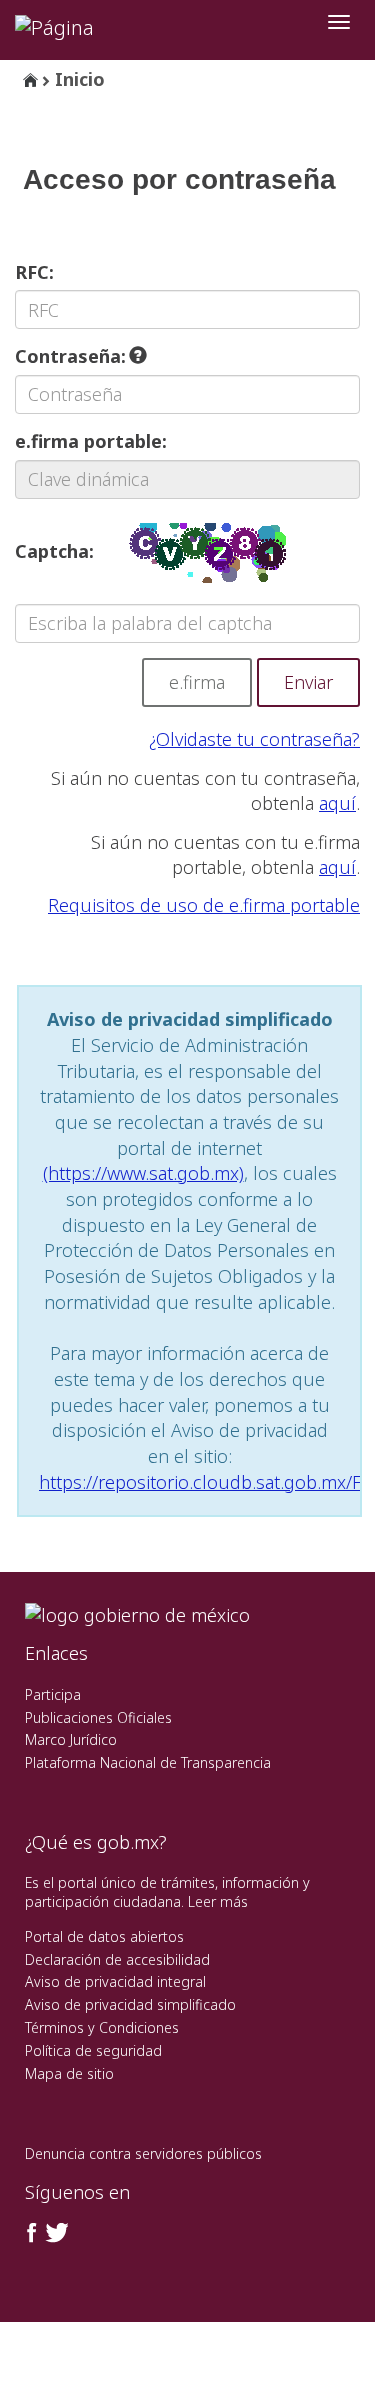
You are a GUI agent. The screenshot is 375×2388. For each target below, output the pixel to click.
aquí (337, 803)
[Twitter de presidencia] (56, 2233)
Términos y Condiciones (102, 2027)
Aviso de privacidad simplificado (130, 2004)
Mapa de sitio (69, 2073)
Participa (53, 1694)
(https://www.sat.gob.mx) (143, 1173)
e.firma (197, 682)
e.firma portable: (91, 441)
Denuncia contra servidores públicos (143, 2153)
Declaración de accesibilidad (117, 1959)
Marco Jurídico (71, 1739)
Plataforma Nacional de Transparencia (148, 1762)
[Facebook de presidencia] (32, 2233)
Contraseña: (73, 356)
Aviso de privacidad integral (115, 1981)
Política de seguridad (93, 2050)
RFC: (34, 272)
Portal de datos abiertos (104, 1936)
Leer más (218, 1901)
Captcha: (54, 551)
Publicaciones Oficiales (98, 1717)
